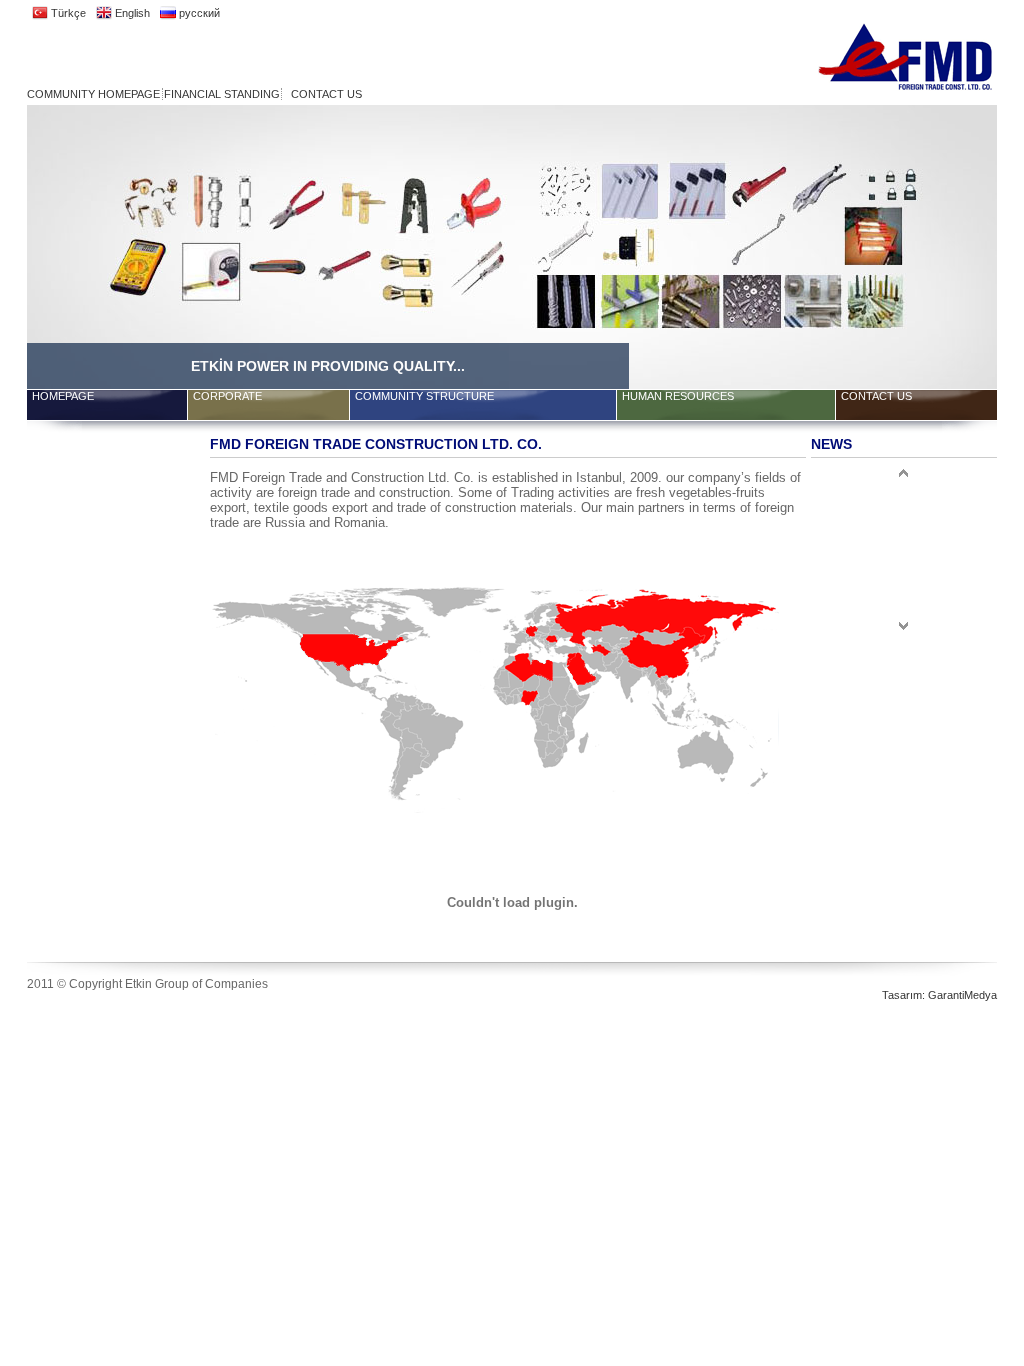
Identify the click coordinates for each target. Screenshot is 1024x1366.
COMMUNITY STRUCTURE (424, 396)
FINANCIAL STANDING (222, 94)
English (131, 13)
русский (198, 13)
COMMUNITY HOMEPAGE (93, 94)
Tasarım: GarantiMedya (939, 995)
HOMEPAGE (63, 396)
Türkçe (67, 13)
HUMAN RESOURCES (678, 396)
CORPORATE (227, 396)
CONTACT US (326, 94)
